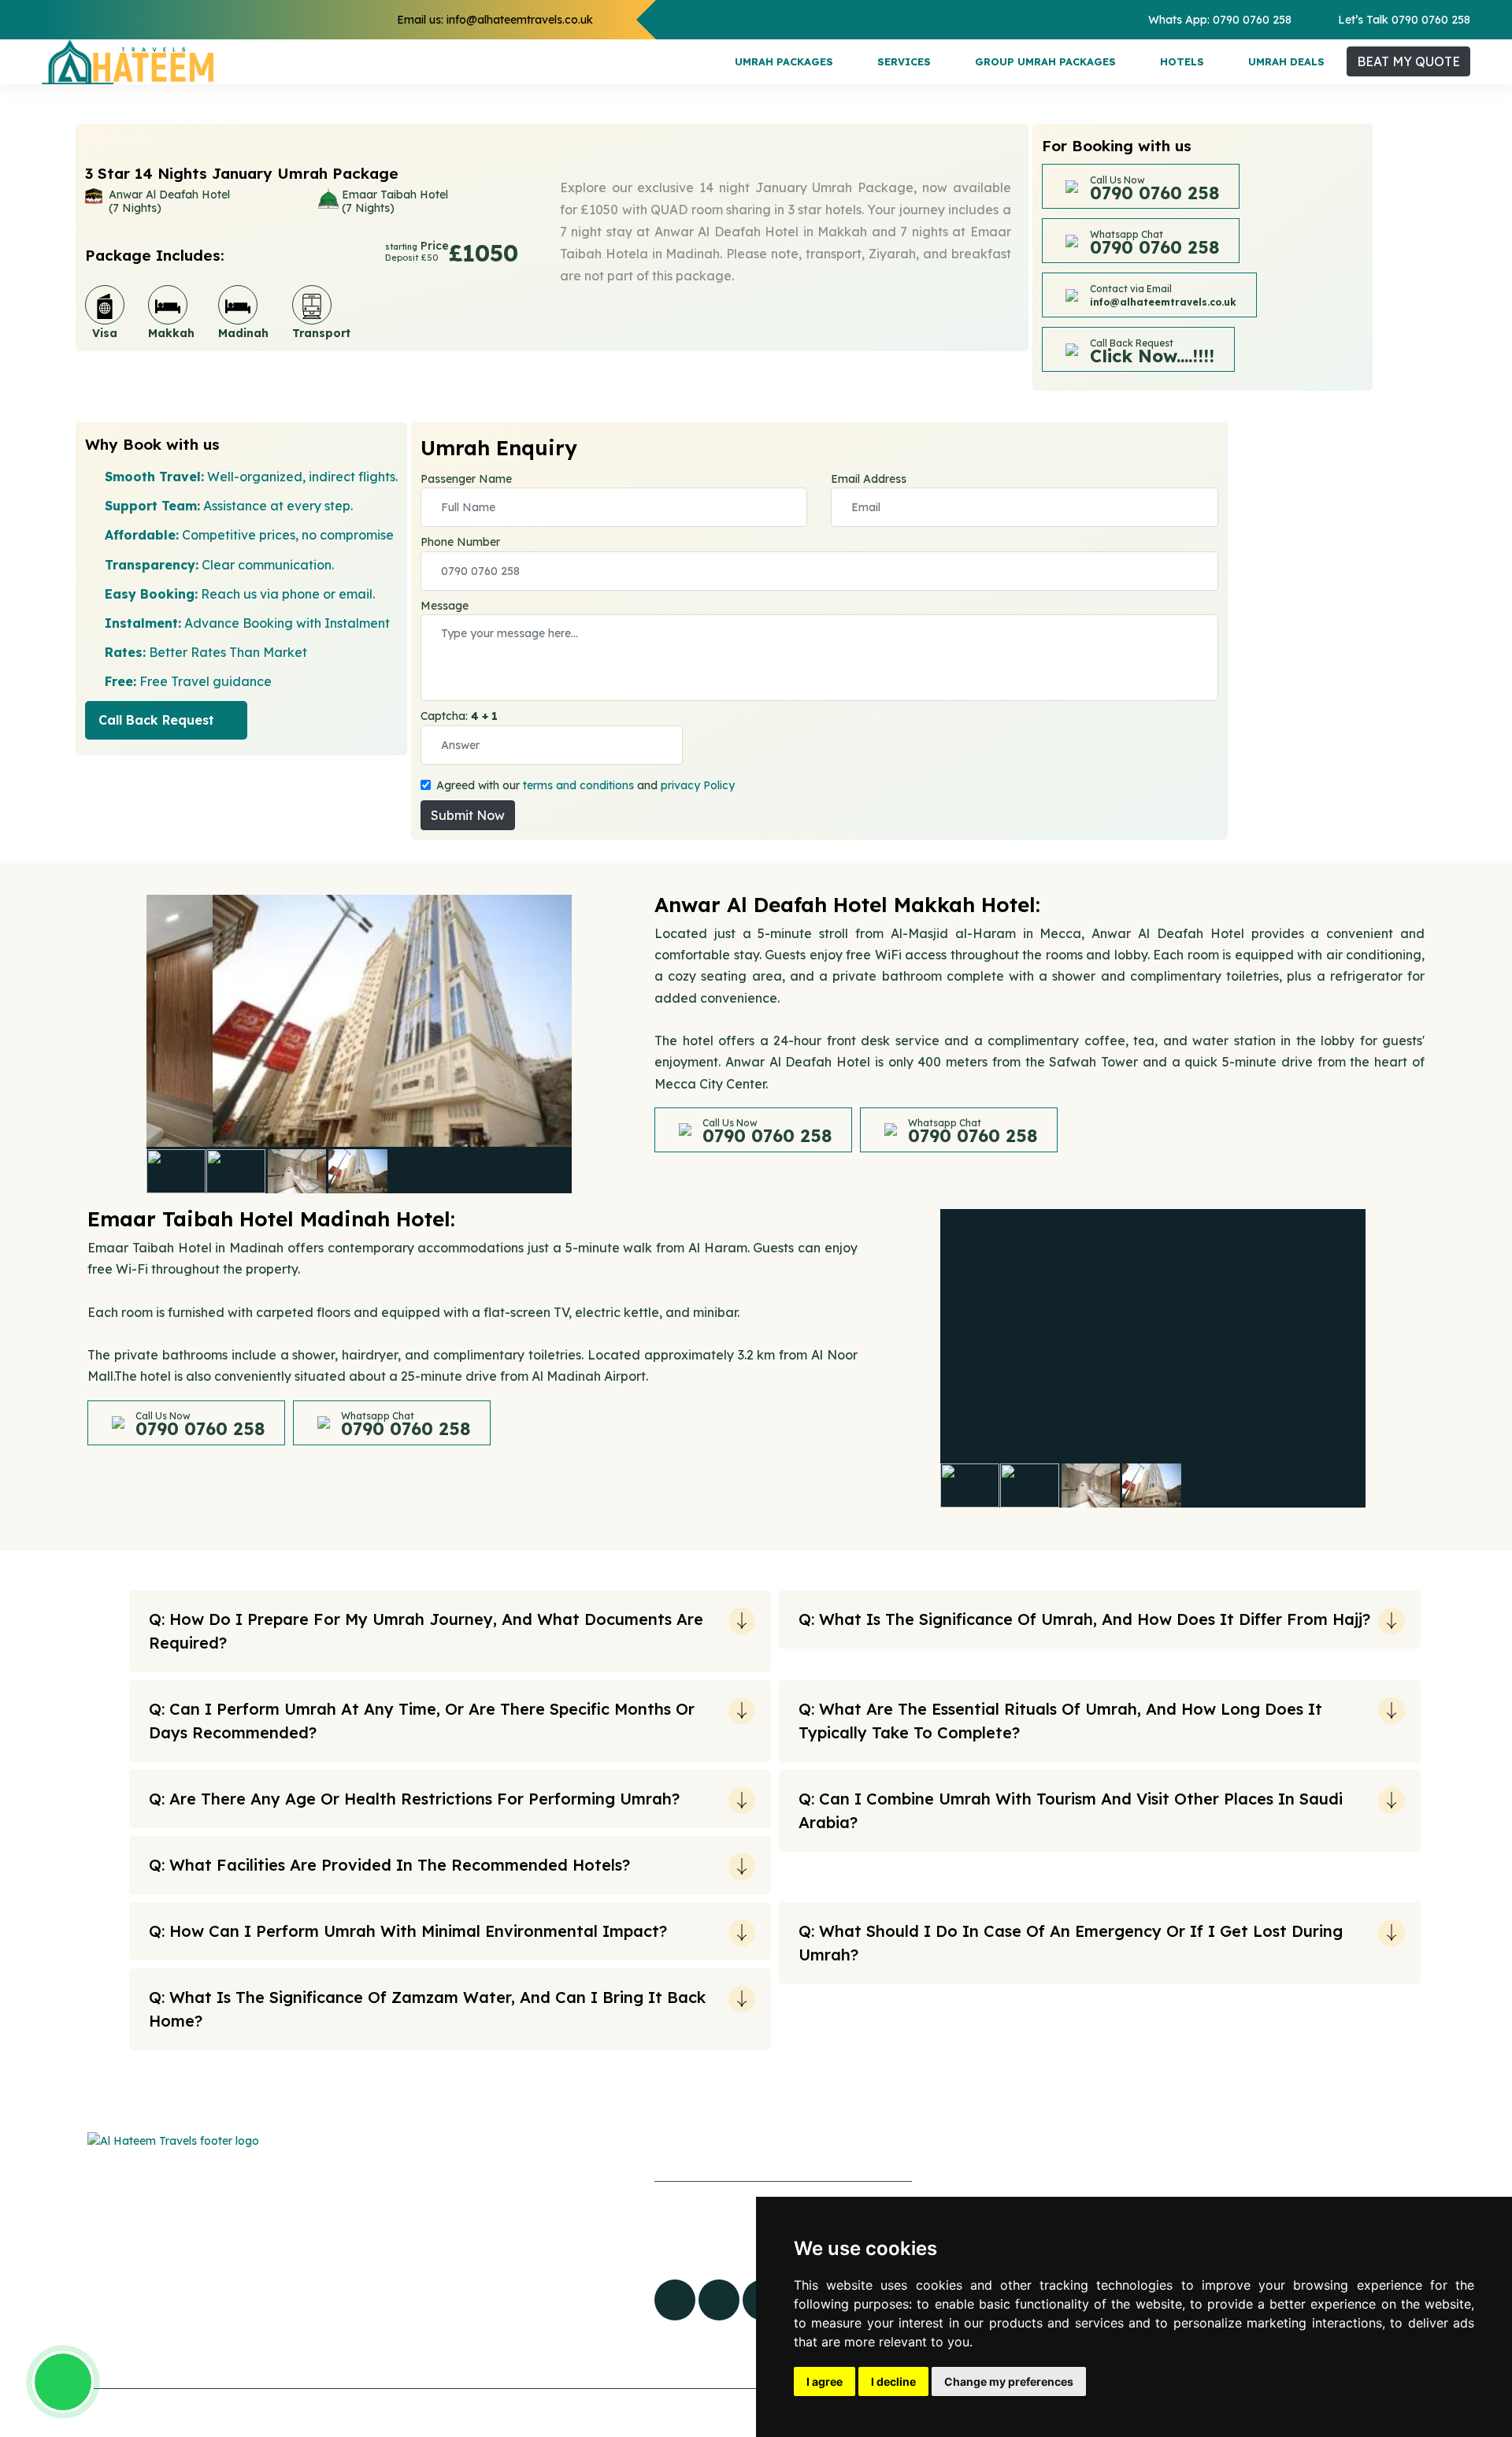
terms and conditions (578, 785)
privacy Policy (698, 785)
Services (904, 61)
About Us (455, 2257)
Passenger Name (466, 479)
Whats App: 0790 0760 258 (1220, 20)
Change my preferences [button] (1009, 2381)
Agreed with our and (586, 785)
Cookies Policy (471, 2289)
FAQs (443, 2192)
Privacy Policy (470, 2321)
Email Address (869, 479)
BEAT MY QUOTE (1408, 61)
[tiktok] (719, 2300)
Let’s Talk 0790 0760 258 (1404, 20)
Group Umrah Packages (1045, 61)
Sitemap (453, 2224)
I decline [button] (893, 2381)
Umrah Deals (1286, 61)
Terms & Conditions (485, 2354)
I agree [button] (825, 2381)
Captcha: (459, 716)
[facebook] (675, 2300)
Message (445, 606)
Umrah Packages (784, 61)
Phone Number (460, 542)
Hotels (1182, 61)
